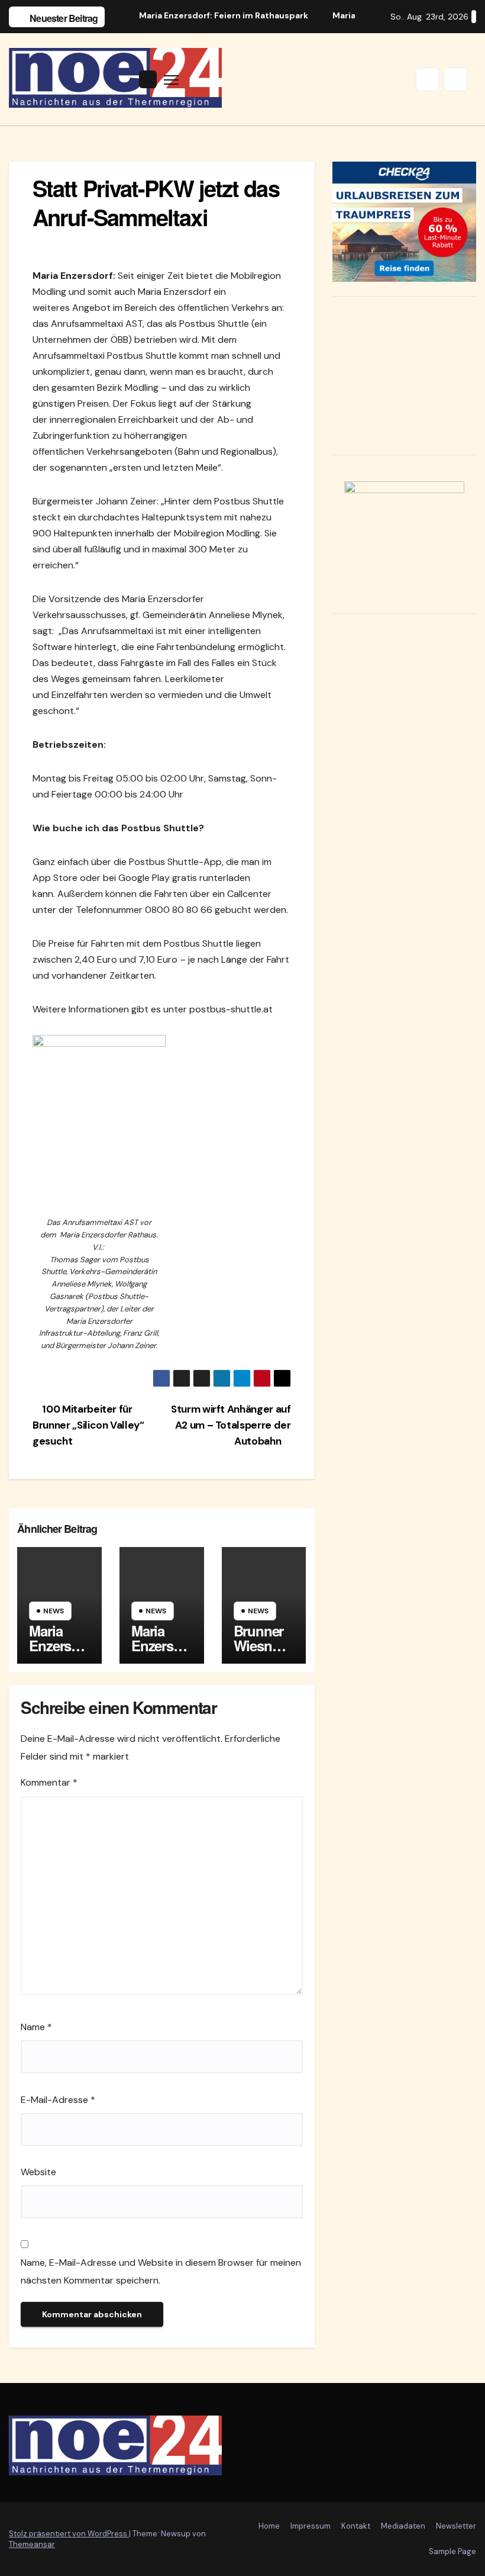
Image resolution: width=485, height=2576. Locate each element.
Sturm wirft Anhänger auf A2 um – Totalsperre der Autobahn (231, 1425)
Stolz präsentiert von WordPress (69, 2534)
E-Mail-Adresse (58, 2100)
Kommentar (49, 1782)
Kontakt (356, 2526)
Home (269, 2526)
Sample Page (452, 2551)
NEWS (54, 1611)
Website (38, 2172)
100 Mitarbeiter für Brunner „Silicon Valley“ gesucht (88, 1425)
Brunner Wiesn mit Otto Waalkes (259, 1653)
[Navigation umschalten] (171, 80)
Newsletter (456, 2526)
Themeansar (32, 2544)
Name (36, 2027)
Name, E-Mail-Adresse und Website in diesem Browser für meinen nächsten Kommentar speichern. (161, 2271)
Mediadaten (403, 2526)
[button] (428, 79)
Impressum (311, 2526)
